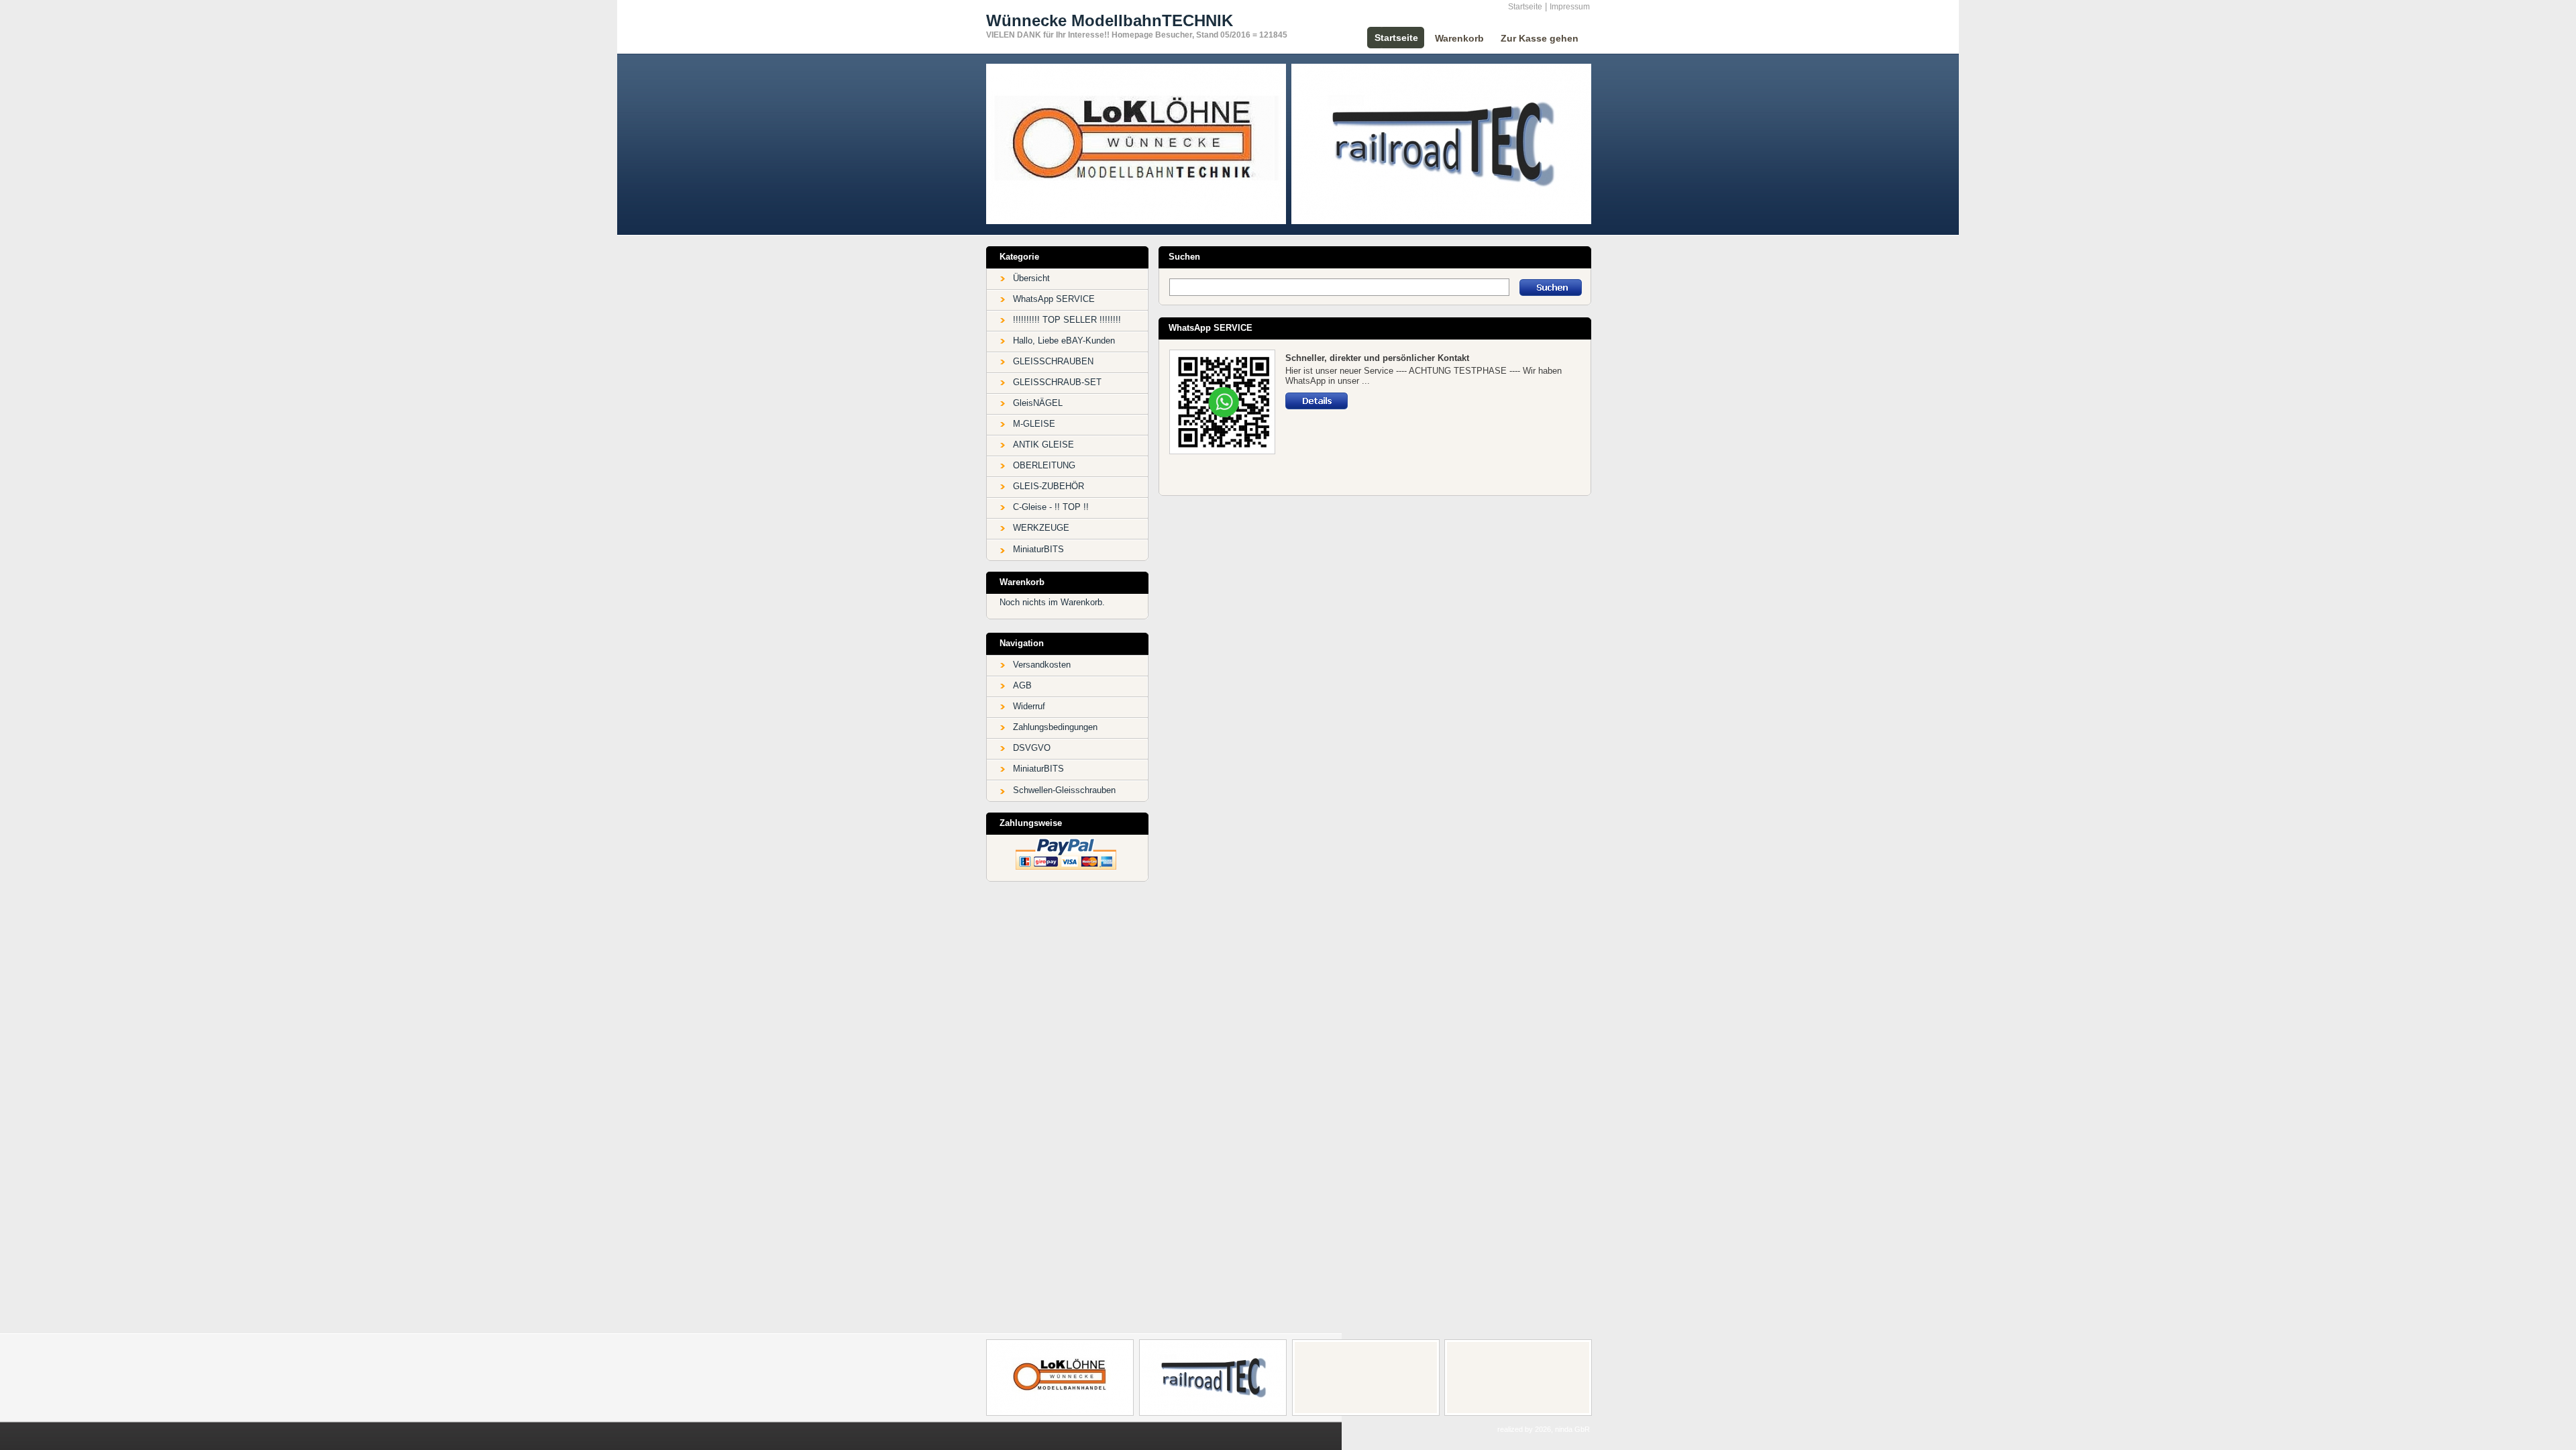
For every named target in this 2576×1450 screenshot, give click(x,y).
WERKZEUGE (1041, 528)
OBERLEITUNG (1044, 465)
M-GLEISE (1034, 424)
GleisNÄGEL (1038, 403)
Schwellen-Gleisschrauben (1064, 790)
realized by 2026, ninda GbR (1544, 1429)
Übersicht (1031, 278)
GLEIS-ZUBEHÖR (1049, 486)
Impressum (1570, 7)
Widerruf (1029, 706)
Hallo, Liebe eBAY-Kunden (1064, 341)
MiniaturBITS (1038, 549)
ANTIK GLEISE (1043, 445)
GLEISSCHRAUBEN (1053, 361)
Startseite (1525, 7)
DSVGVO (1032, 748)
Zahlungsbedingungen (1055, 727)
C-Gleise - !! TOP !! (1051, 507)
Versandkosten (1042, 665)
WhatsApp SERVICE (1054, 299)
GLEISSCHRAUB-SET (1057, 382)
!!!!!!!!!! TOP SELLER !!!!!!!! (1067, 320)
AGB (1022, 685)
